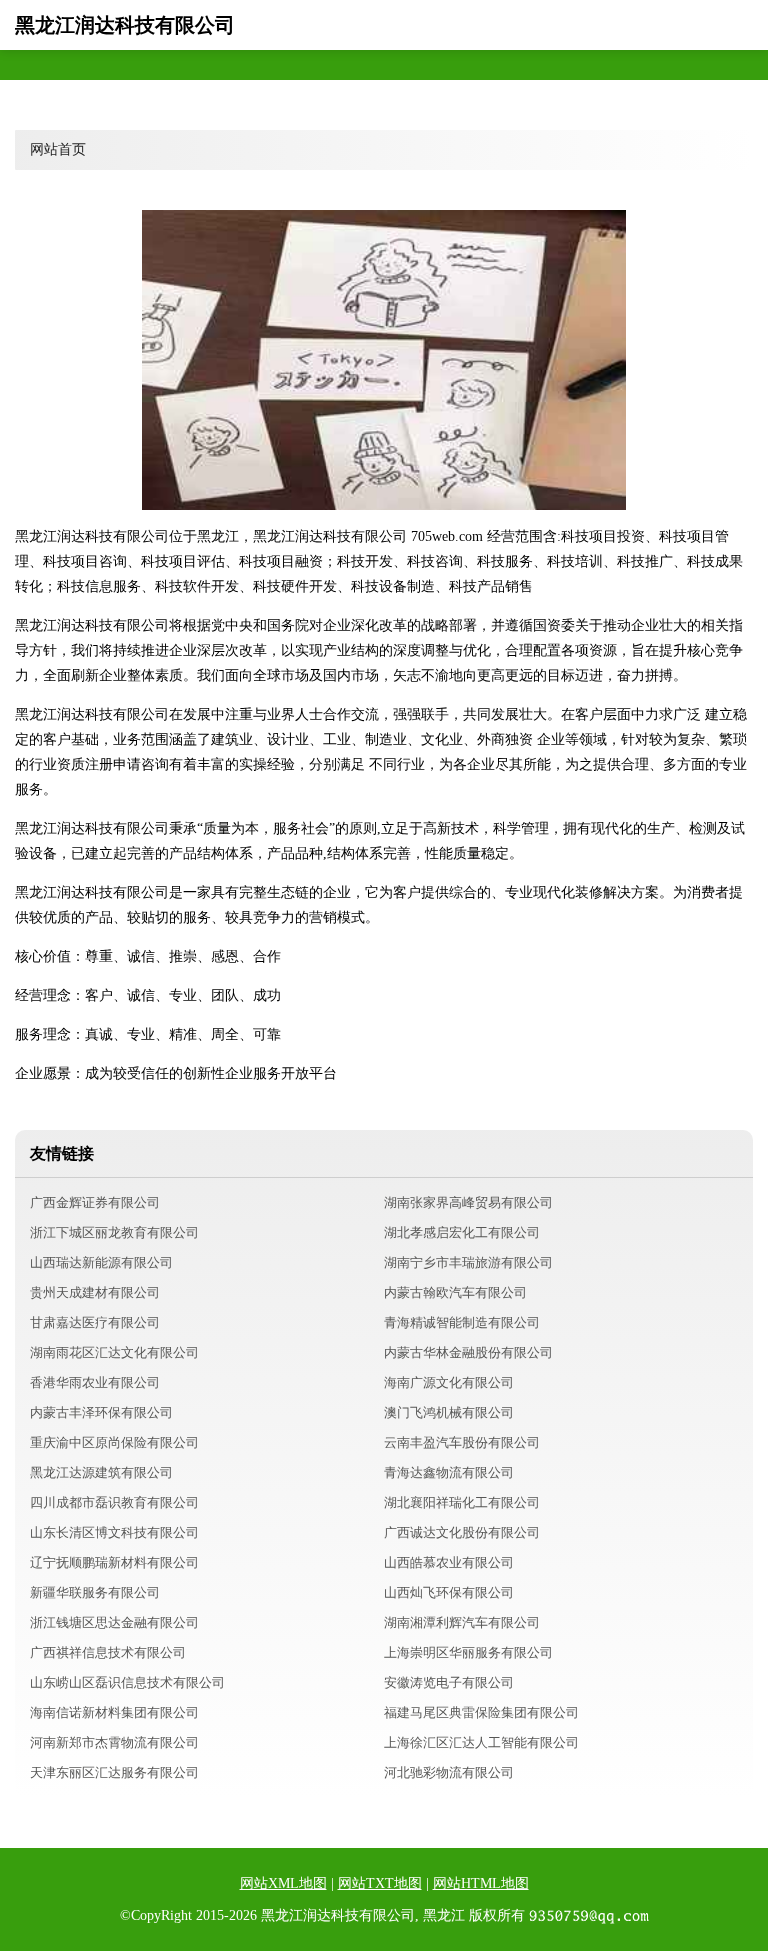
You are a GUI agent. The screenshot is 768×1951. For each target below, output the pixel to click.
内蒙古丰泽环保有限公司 (101, 1412)
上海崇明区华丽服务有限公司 (468, 1652)
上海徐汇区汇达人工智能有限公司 (481, 1742)
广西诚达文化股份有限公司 (462, 1532)
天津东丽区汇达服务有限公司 (114, 1772)
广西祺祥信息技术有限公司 (108, 1652)
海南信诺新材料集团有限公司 (114, 1712)
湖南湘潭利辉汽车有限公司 (462, 1622)
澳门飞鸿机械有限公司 (449, 1412)
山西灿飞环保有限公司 (449, 1592)
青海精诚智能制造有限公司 (462, 1322)
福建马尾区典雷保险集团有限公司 (481, 1712)
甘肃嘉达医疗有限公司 (95, 1322)
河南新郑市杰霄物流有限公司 (114, 1742)
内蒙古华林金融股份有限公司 (468, 1352)
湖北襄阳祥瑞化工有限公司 (462, 1502)
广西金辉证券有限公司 (95, 1202)
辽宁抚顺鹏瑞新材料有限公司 (114, 1562)
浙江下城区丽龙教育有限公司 (114, 1232)
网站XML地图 (283, 1883)
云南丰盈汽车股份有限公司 (462, 1442)
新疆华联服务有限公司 (95, 1592)
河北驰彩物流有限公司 (449, 1772)
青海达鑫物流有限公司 (449, 1472)
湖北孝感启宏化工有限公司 (462, 1232)
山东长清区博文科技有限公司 (114, 1532)
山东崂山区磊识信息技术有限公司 (127, 1682)
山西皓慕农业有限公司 (449, 1562)
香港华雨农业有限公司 (95, 1382)
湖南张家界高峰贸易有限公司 (468, 1202)
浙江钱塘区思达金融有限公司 (114, 1622)
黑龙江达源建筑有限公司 (101, 1472)
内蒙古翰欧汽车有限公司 (455, 1292)
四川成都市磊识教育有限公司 (114, 1502)
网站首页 (58, 149)
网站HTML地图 (481, 1883)
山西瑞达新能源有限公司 (101, 1262)
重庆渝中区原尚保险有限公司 (114, 1442)
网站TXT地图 (380, 1883)
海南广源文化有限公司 (449, 1382)
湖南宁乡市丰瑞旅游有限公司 (468, 1262)
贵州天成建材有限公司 (95, 1292)
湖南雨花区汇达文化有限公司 (114, 1352)
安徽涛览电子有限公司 (449, 1682)
